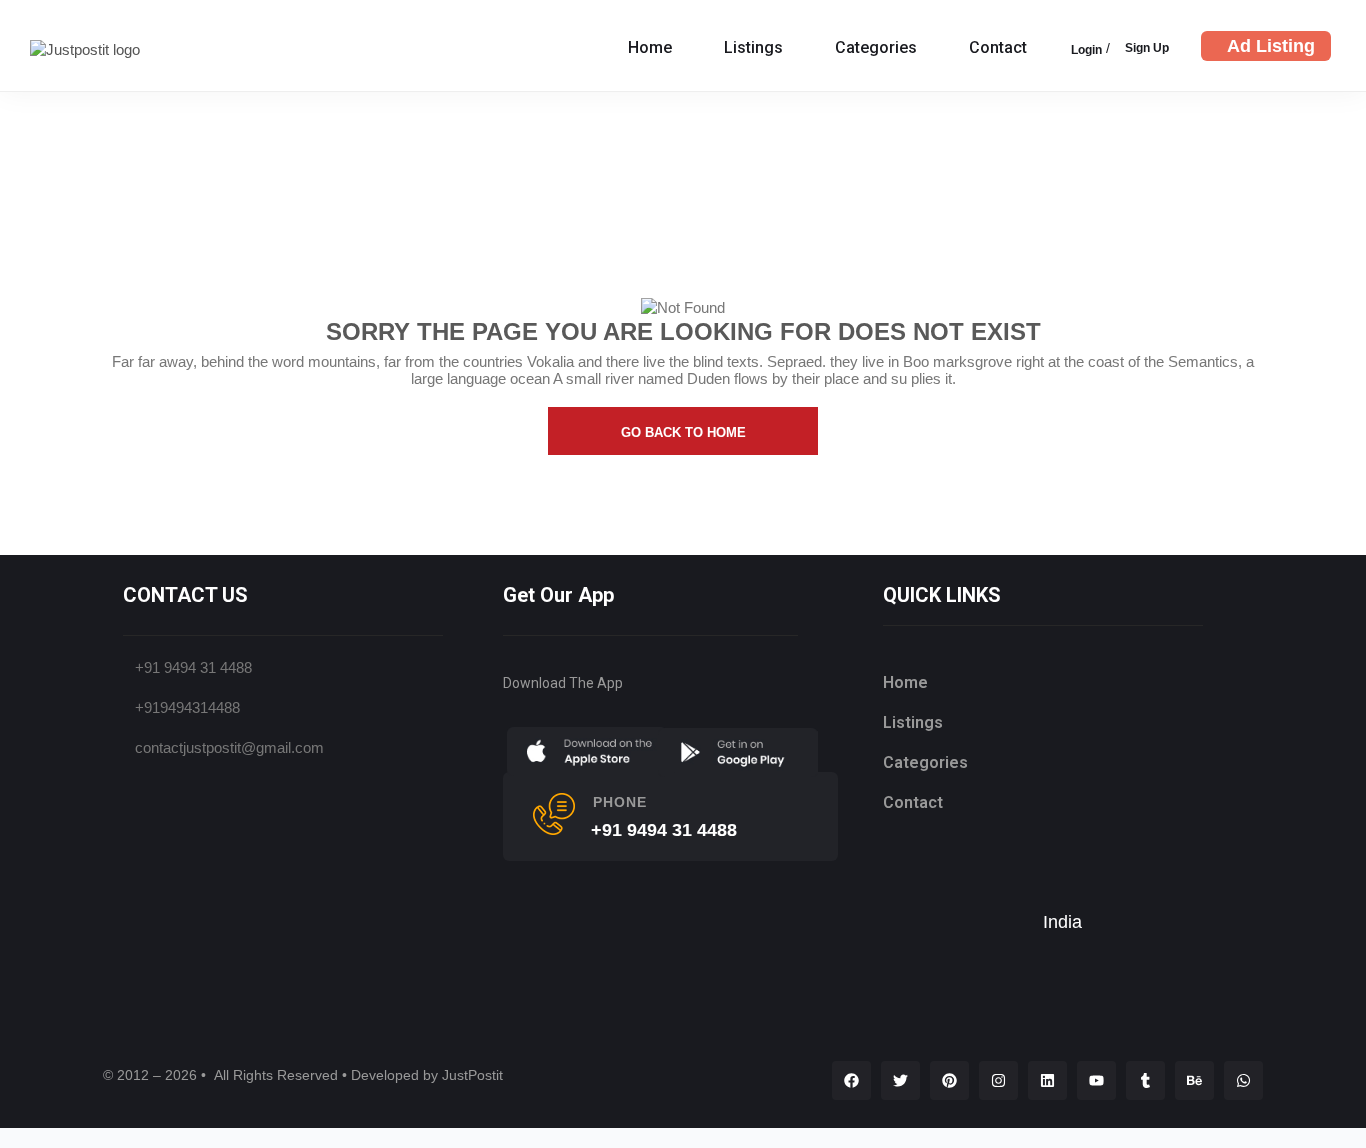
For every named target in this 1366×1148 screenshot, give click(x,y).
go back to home (683, 432)
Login (1086, 50)
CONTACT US (185, 595)
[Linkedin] (1047, 1080)
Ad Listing (1271, 46)
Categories (876, 47)
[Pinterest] (949, 1080)
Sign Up (1147, 48)
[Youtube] (1096, 1080)
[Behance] (1194, 1080)
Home (650, 47)
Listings (753, 47)
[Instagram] (998, 1080)
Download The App (563, 683)
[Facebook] (851, 1080)
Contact (998, 47)
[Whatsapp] (1243, 1080)
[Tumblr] (1145, 1080)
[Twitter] (900, 1080)
